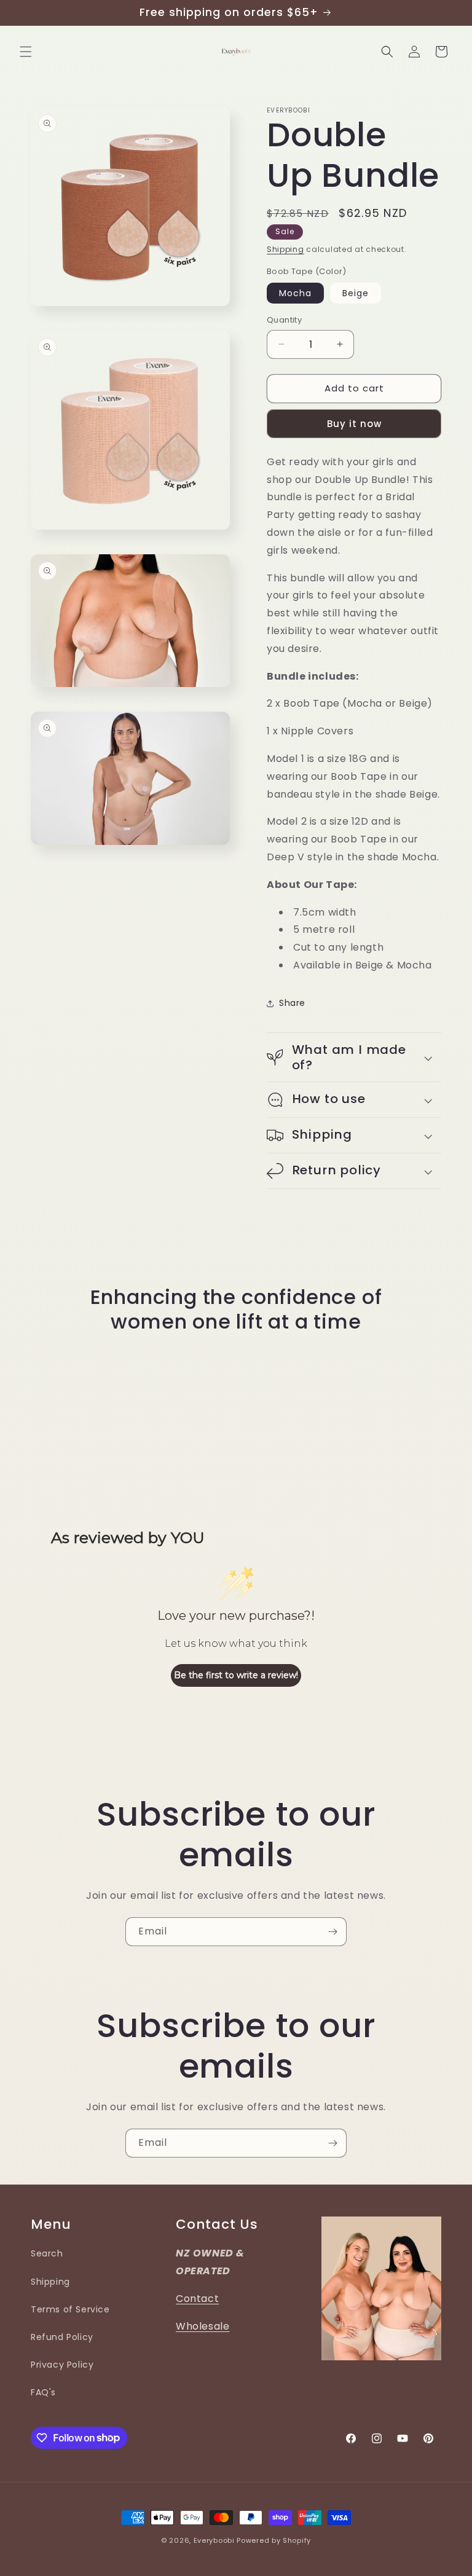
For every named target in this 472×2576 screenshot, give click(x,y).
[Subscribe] (332, 1932)
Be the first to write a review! (236, 1675)
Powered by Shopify (274, 2540)
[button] (26, 52)
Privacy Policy (62, 2365)
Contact (197, 2299)
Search (47, 2253)
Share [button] (292, 1003)
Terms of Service (70, 2309)
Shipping (285, 249)
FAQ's (43, 2392)
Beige (356, 293)
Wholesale (203, 2326)
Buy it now (354, 424)
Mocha (295, 293)
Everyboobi (214, 2540)
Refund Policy (62, 2337)
